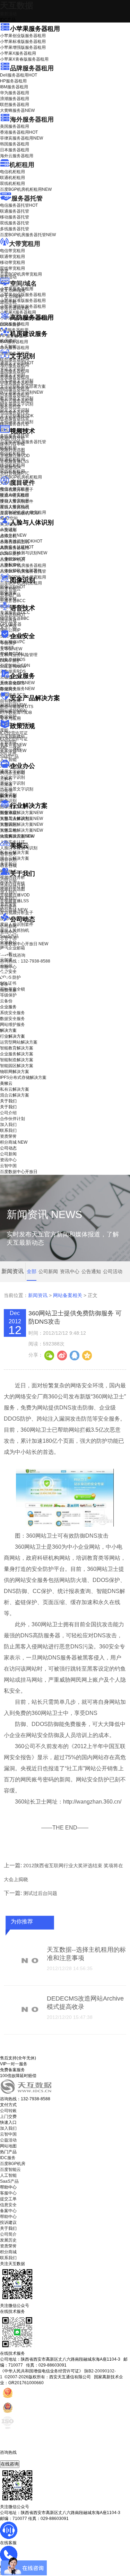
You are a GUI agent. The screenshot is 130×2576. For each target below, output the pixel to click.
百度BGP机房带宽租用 (21, 274)
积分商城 (14, 910)
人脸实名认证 (17, 547)
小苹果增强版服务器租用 (23, 47)
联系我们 (8, 898)
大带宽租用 (25, 244)
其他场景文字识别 (17, 422)
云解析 (6, 779)
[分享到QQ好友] (74, 1355)
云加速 (6, 785)
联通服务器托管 (15, 211)
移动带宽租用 (12, 262)
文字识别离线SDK (17, 416)
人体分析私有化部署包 (21, 571)
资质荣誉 (8, 904)
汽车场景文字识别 (17, 381)
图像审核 (8, 599)
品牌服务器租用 (32, 68)
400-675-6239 (14, 2458)
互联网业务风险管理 (19, 655)
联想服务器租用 (15, 105)
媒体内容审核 (12, 444)
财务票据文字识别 (17, 404)
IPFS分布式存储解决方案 (23, 1077)
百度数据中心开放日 (24, 944)
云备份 (6, 1001)
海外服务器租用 (32, 119)
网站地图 (8, 2146)
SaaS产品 (9, 757)
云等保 (11, 649)
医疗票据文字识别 (21, 392)
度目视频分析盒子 (17, 490)
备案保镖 (13, 751)
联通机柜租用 (12, 178)
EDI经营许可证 (14, 739)
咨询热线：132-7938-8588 (25, 961)
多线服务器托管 (15, 229)
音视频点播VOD (15, 456)
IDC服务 (8, 2158)
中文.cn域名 (11, 296)
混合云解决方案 (15, 858)
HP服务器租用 (13, 81)
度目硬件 (23, 483)
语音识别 (13, 615)
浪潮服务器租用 (15, 99)
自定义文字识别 (15, 410)
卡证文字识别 (12, 369)
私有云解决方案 (15, 852)
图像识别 (13, 587)
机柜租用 (22, 165)
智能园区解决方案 (17, 1066)
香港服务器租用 (19, 132)
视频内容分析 (12, 438)
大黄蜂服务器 (17, 110)
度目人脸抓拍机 (15, 507)
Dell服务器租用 (19, 75)
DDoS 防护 (10, 324)
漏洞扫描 (13, 705)
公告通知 (91, 1271)
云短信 (6, 790)
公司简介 (8, 2234)
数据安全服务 (17, 689)
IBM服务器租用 (14, 87)
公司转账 (8, 2111)
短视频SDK (11, 467)
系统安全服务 (17, 683)
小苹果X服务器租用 (18, 53)
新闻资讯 (38, 1295)
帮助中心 (8, 967)
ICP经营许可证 (14, 733)
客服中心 (8, 2193)
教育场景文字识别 (17, 398)
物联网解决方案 (15, 1072)
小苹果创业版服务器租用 (23, 36)
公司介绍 (8, 880)
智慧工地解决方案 (21, 830)
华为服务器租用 (15, 93)
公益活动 (8, 2140)
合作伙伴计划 (12, 886)
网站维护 (13, 711)
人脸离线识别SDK (21, 541)
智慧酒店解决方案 (21, 813)
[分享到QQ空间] (87, 1355)
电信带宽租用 (12, 251)
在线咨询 (10, 2464)
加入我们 (8, 892)
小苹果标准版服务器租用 (23, 42)
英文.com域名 (13, 290)
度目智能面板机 (19, 513)
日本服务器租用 (15, 150)
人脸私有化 (10, 565)
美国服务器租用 (15, 126)
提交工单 (8, 2199)
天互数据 (17, 5)
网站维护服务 (12, 1025)
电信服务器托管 (19, 205)
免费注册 (8, 990)
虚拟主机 (8, 302)
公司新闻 (8, 926)
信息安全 (8, 2205)
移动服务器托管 (15, 217)
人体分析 (13, 535)
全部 (32, 1271)
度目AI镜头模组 (14, 495)
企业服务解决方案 (17, 1054)
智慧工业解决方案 (21, 819)
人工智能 (8, 347)
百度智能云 (10, 2170)
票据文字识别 (12, 375)
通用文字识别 (17, 363)
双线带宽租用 (12, 268)
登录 (4, 984)
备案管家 (13, 745)
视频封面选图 (12, 450)
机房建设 (8, 341)
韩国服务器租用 (15, 144)
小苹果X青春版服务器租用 (24, 59)
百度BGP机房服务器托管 (28, 235)
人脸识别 (8, 529)
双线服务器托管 (15, 223)
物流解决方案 (17, 836)
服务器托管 (27, 198)
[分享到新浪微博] (62, 1355)
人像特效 (13, 559)
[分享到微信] (49, 1355)
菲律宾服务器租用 (21, 138)
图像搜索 (8, 593)
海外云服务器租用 (17, 156)
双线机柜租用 (12, 184)
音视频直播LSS (14, 462)
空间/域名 (23, 284)
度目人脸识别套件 (17, 501)
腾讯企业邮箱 (12, 773)
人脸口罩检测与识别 (24, 553)
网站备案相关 (68, 1295)
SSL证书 (13, 667)
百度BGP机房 (13, 2164)
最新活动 (8, 14)
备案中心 (8, 2211)
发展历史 (8, 2240)
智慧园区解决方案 (21, 824)
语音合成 (8, 621)
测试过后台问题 (40, 1893)
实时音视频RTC (15, 473)
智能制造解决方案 (17, 1060)
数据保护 (8, 717)
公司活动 (113, 1271)
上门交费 (8, 2117)
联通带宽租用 (12, 257)
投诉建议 (8, 2222)
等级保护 (8, 643)
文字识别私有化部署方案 (23, 386)
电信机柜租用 (12, 172)
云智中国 (8, 938)
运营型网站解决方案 (19, 1042)
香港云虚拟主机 (15, 308)
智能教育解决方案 (17, 1048)
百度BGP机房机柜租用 (26, 189)
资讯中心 (8, 932)
